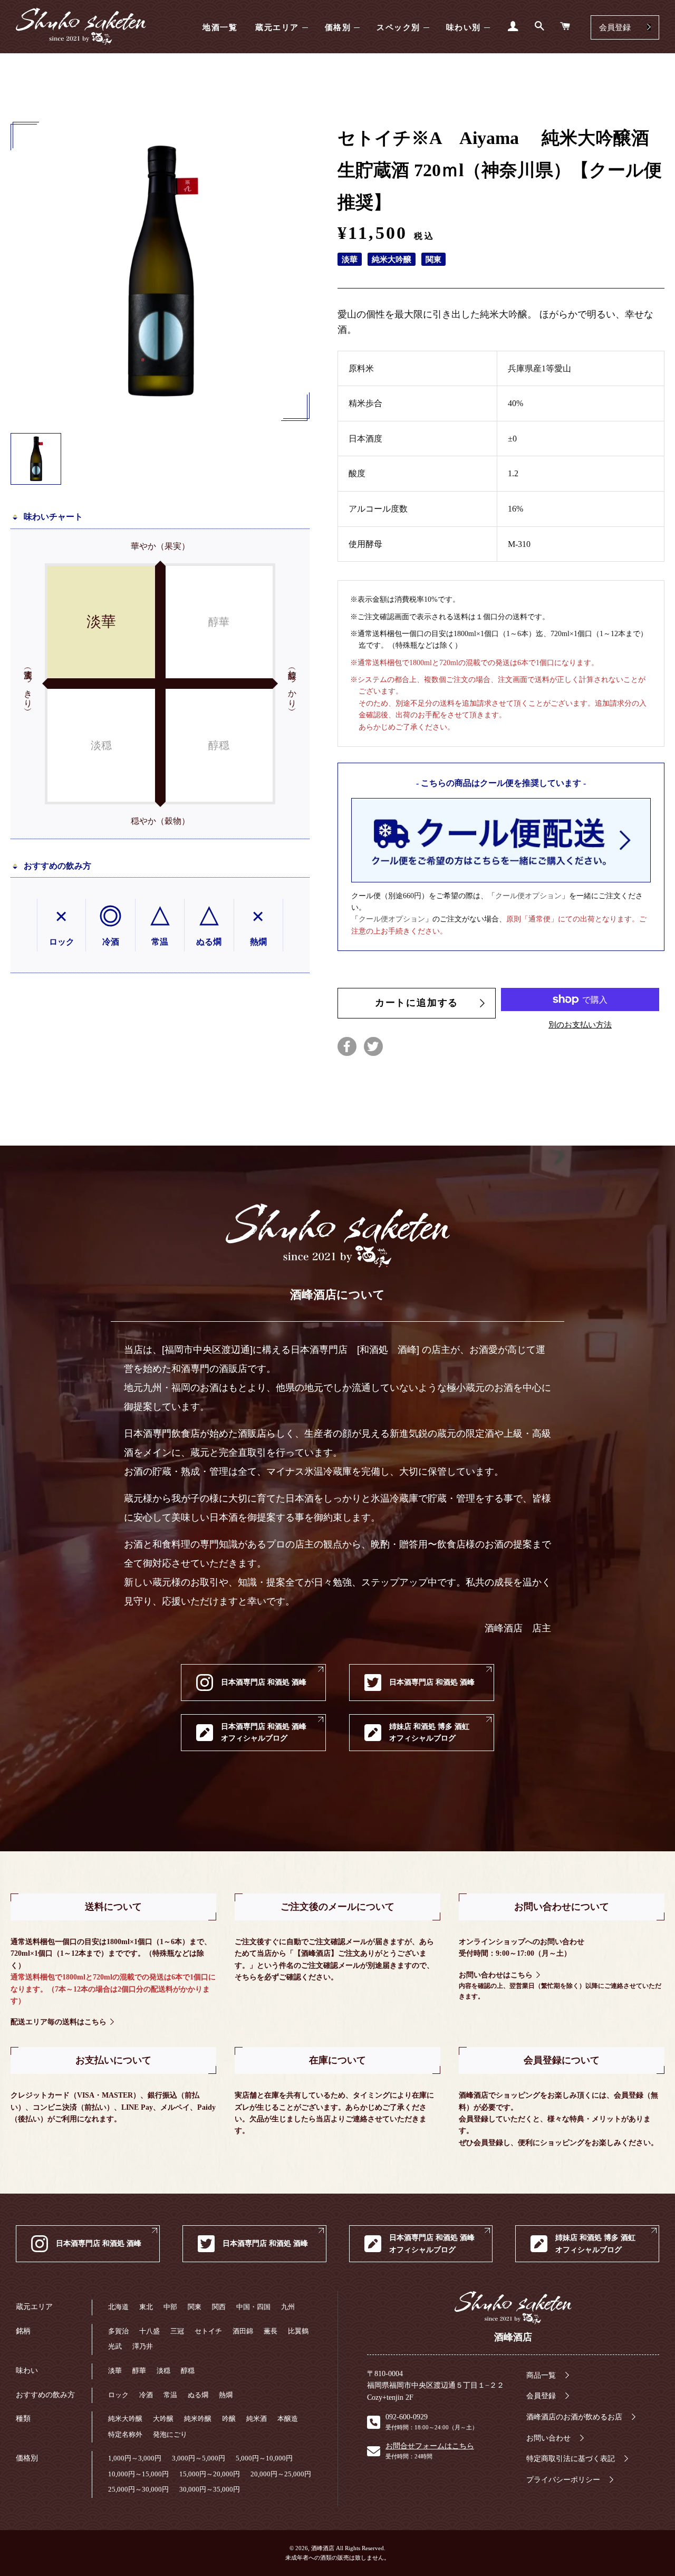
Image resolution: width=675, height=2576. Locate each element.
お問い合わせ (548, 2438)
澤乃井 (143, 2346)
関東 (195, 2307)
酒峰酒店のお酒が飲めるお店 (574, 2417)
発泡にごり (170, 2434)
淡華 (115, 2371)
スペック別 (398, 27)
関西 (219, 2307)
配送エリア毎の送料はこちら (59, 2022)
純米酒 (257, 2419)
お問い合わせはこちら (496, 1975)
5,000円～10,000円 (264, 2458)
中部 (170, 2307)
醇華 (139, 2371)
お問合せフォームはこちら (430, 2446)
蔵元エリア (277, 27)
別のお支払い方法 (580, 1025)
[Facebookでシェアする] (347, 1046)
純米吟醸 (198, 2419)
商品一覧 (541, 2375)
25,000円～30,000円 (138, 2489)
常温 (170, 2395)
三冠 (177, 2331)
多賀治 (118, 2331)
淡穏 (163, 2371)
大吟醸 (163, 2419)
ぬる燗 (198, 2395)
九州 (288, 2307)
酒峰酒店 (81, 27)
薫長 (271, 2331)
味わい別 (464, 27)
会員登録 (615, 27)
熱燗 (226, 2395)
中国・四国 (253, 2307)
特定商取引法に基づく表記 (571, 2459)
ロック (118, 2395)
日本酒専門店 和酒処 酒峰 (264, 1682)
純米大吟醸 (125, 2419)
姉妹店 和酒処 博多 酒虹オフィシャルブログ (429, 1732)
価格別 (338, 27)
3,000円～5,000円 (199, 2458)
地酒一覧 (220, 27)
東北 (146, 2307)
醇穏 (188, 2371)
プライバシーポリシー (563, 2480)
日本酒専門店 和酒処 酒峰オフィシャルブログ (264, 1732)
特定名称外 (125, 2434)
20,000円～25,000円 (281, 2474)
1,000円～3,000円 (135, 2458)
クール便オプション (528, 896)
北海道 (118, 2307)
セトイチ (208, 2331)
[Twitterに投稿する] (373, 1046)
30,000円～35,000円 (210, 2489)
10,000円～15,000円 (138, 2474)
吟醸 (229, 2419)
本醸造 (288, 2419)
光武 (115, 2346)
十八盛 (150, 2331)
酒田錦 (243, 2331)
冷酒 (146, 2395)
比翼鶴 (298, 2331)
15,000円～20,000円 (210, 2474)
